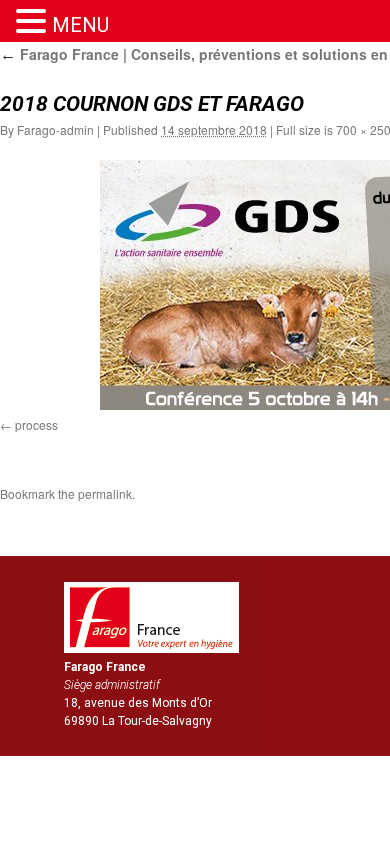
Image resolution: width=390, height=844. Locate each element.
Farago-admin (55, 129)
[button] (34, 21)
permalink (105, 493)
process (36, 424)
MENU (80, 25)
